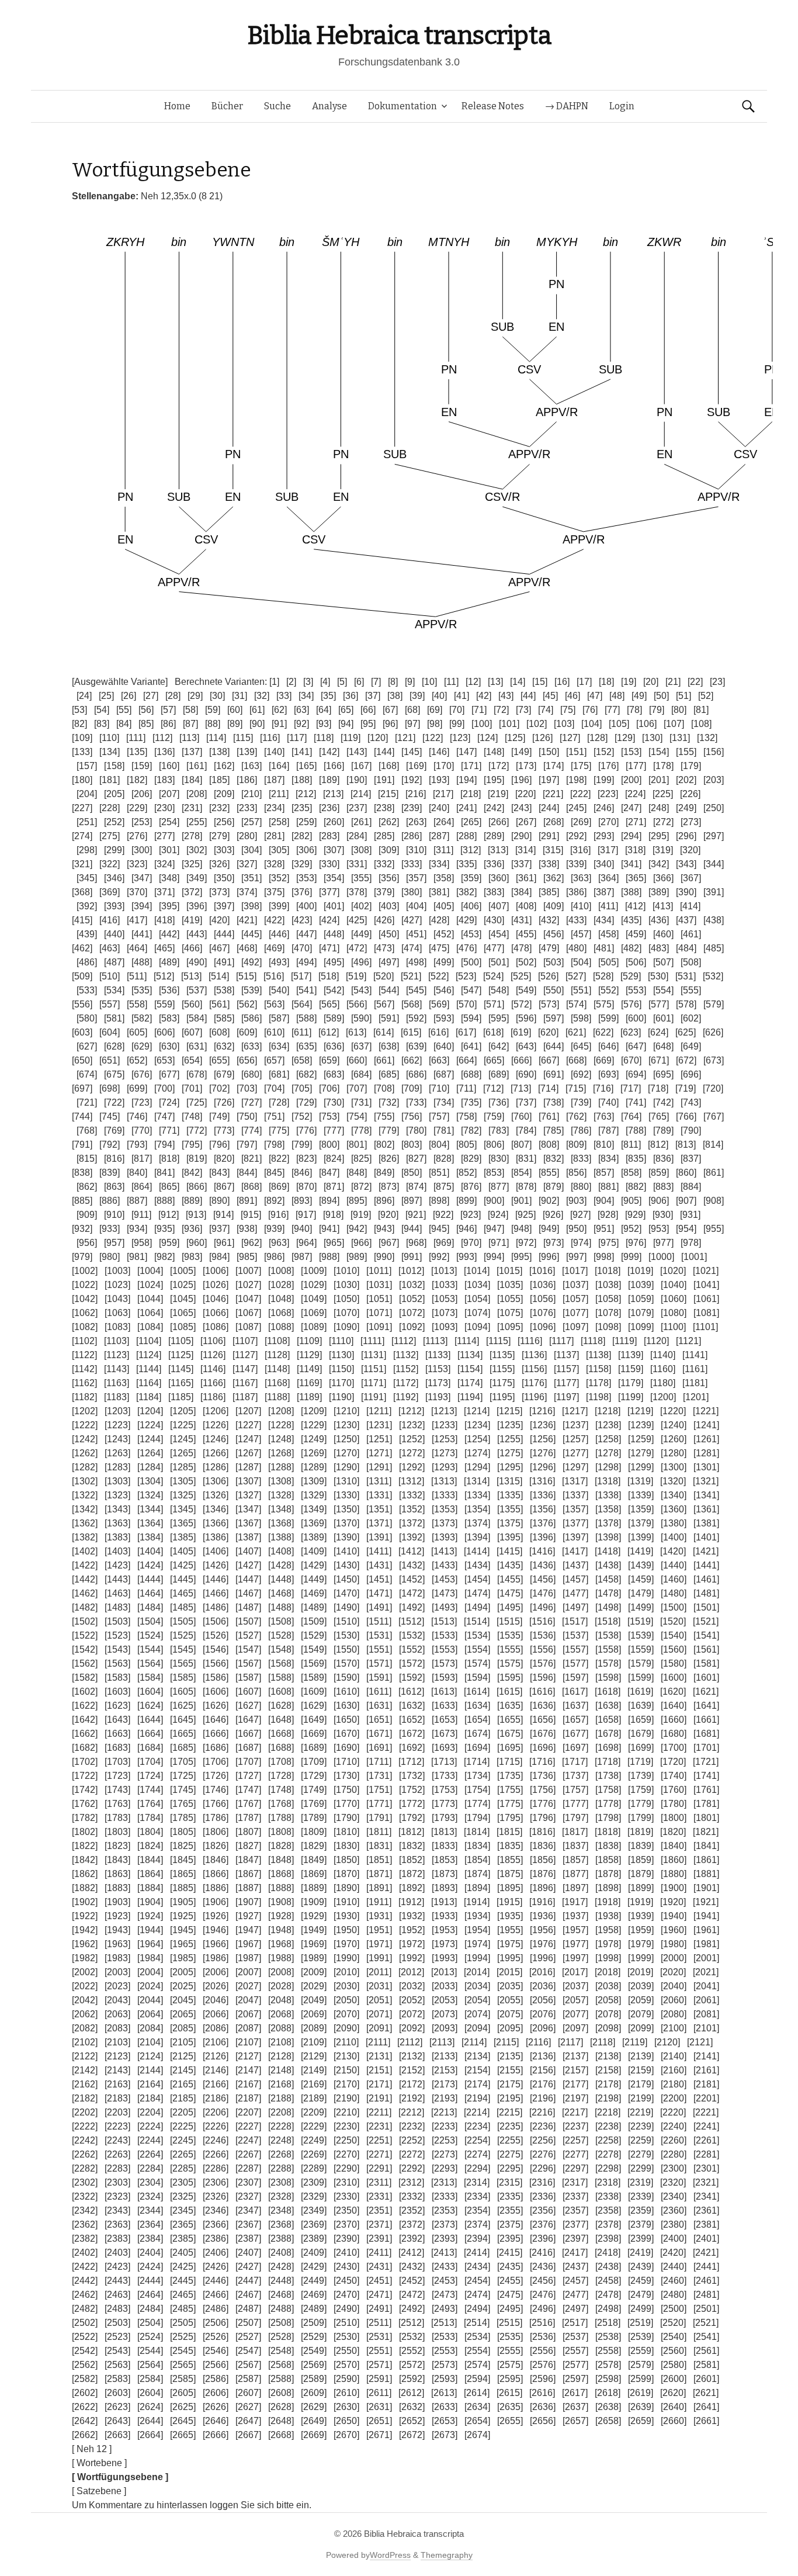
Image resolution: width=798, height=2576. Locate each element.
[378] (357, 892)
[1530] (346, 1635)
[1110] (341, 1341)
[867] (224, 1187)
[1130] (341, 1355)
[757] (439, 1116)
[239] (412, 808)
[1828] (281, 1846)
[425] (357, 920)
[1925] (183, 1916)
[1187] (245, 1397)
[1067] (248, 1313)
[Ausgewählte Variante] (120, 682)
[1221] (706, 1411)
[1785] (183, 1818)
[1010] (346, 1271)
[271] (636, 822)
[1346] (216, 1509)
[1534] (477, 1635)
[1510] (346, 1621)
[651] (110, 1060)
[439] (87, 934)
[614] (384, 1032)
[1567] (248, 1663)
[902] (549, 1201)
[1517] (575, 1621)
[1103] (117, 1341)
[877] (499, 1187)
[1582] (85, 1677)
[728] (279, 1102)
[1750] (346, 1790)
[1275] (510, 1453)
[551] (581, 990)
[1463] (117, 1593)
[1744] (150, 1790)
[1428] (281, 1565)
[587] (279, 1018)
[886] (110, 1201)
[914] (223, 1215)
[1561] (706, 1649)
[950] (576, 1229)
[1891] (379, 1888)
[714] (548, 1088)
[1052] (412, 1299)
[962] (251, 1243)
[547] (471, 990)
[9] (410, 682)
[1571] (379, 1663)
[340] (604, 864)
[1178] (598, 1383)
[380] (412, 892)
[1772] (412, 1804)
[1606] (216, 1692)
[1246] (216, 1439)
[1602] (85, 1692)
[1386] (216, 1537)
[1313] (444, 1481)
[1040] (674, 1285)
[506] (636, 962)
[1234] (477, 1425)
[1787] (248, 1818)
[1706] (216, 1762)
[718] (658, 1088)
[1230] (346, 1425)
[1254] (477, 1439)
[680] (251, 1074)
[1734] (477, 1776)
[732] (389, 1102)
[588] (306, 1018)
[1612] (411, 1692)
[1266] (216, 1453)
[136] (164, 752)
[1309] (314, 1481)
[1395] (510, 1537)
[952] (631, 1229)
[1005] (183, 1271)
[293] (604, 836)
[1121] (688, 1341)
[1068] (281, 1313)
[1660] (674, 1720)
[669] (604, 1060)
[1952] (412, 1930)
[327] (247, 864)
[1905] (183, 1902)
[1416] (542, 1551)
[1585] (183, 1677)
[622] (603, 1032)
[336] (494, 864)
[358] (444, 878)
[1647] (248, 1720)
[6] (359, 682)
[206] (142, 794)
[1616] (542, 1692)
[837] (691, 1159)
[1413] (444, 1551)
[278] (192, 836)
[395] (169, 906)
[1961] (706, 1930)
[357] (416, 878)
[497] (389, 962)
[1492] (412, 1607)
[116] (270, 738)
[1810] (346, 1832)
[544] (389, 990)
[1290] (346, 1467)
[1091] (379, 1327)
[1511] (379, 1621)
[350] (224, 878)
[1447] (248, 1579)
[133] (82, 752)
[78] (634, 710)
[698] (110, 1088)
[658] (302, 1060)
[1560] (674, 1649)
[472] (357, 948)
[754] (357, 1116)
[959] (169, 1243)
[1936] (543, 1916)
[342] (659, 864)
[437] (686, 920)
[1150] (341, 1369)
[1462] (85, 1593)
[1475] (510, 1593)
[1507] (248, 1621)
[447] (306, 934)
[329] (302, 864)
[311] (443, 850)
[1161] (695, 1369)
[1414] (477, 1551)
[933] (110, 1229)
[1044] (150, 1299)
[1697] (575, 1748)
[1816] (542, 1832)
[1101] (705, 1327)
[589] (334, 1018)
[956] (87, 1243)
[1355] (510, 1509)
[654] (192, 1060)
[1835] (510, 1846)
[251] (87, 822)
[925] (525, 1215)
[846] (302, 1173)
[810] (604, 1145)
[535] (142, 990)
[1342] (85, 1509)
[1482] (85, 1607)
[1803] (117, 1832)
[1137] (566, 1355)
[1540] (674, 1635)
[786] (581, 1131)
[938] (247, 1229)
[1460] (674, 1579)
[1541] (706, 1635)
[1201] (696, 1397)
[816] (114, 1159)
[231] (192, 808)
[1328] (281, 1495)
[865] (169, 1187)
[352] (279, 878)
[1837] (575, 1846)
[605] (137, 1032)
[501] (499, 962)
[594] (471, 1018)
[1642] (85, 1720)
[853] (494, 1173)
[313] (498, 850)
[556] (82, 1004)
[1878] (608, 1874)
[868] (251, 1187)
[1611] (379, 1692)
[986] (274, 1257)
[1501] (706, 1607)
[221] (553, 794)
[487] (114, 962)
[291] (549, 836)
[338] (549, 864)
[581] (114, 1018)
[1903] (117, 1902)
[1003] (117, 1271)
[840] (137, 1173)
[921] (416, 1215)
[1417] (575, 1551)
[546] (444, 990)
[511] (137, 976)
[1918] (608, 1902)
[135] (137, 752)
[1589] (314, 1677)
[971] (499, 1243)
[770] (142, 1131)
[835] (636, 1159)
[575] (604, 1004)
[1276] (543, 1453)
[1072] (412, 1313)
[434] (604, 920)
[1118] (593, 1341)
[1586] (216, 1677)
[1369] (314, 1523)
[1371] (379, 1523)
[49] (639, 696)
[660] (357, 1060)
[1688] (281, 1748)
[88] (213, 724)
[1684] (150, 1748)
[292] (576, 836)
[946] (466, 1229)
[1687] (248, 1748)
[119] (351, 738)
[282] (302, 836)
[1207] (248, 1411)
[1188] (277, 1397)
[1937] (575, 1916)
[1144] (149, 1369)
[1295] (510, 1467)
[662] (412, 1060)
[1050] (346, 1299)
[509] (82, 976)
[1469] (314, 1593)
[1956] (543, 1930)
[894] (329, 1201)
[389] (659, 892)
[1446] (216, 1579)
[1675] (510, 1734)
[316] (580, 850)
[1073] (445, 1313)
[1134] (470, 1355)
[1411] (379, 1551)
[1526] (216, 1635)
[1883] (117, 1888)
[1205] (183, 1411)
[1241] (706, 1425)
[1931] (379, 1916)
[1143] (117, 1369)
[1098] (608, 1327)
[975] (608, 1243)
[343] (686, 864)
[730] (334, 1102)
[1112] (404, 1341)
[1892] (412, 1888)
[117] (297, 738)
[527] (576, 976)
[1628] (281, 1706)
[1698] (608, 1748)
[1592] (412, 1677)
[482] (631, 948)
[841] (164, 1173)
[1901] (706, 1888)
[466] (192, 948)
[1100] (673, 1327)
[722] (114, 1102)
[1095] (510, 1327)
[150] (549, 752)
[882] (636, 1187)
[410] (581, 906)
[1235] (510, 1425)
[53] (79, 710)
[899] (466, 1201)
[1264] (150, 1453)
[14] (518, 682)
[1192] (406, 1397)
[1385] (183, 1537)
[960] (197, 1243)
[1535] (510, 1635)
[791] (82, 1145)
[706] (329, 1088)
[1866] (216, 1874)
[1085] (183, 1327)
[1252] (412, 1439)
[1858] (608, 1860)
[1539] (641, 1635)
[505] (608, 962)
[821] (251, 1159)
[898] (439, 1201)
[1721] (706, 1762)
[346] (114, 878)
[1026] (216, 1285)
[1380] (674, 1523)
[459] (636, 934)
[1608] (281, 1692)
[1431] (379, 1565)
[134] (110, 752)
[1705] (183, 1762)
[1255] (510, 1439)
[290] (521, 836)
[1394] (477, 1537)
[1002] (85, 1271)
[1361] (706, 1509)
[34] (306, 696)
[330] (329, 864)
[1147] (245, 1369)
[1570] (346, 1663)
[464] (137, 948)
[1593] (445, 1677)
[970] (471, 1243)
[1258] (608, 1439)
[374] (247, 892)
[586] (251, 1018)
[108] (701, 724)
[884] (691, 1187)
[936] (192, 1229)
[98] (435, 724)
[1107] (245, 1341)
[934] (137, 1229)
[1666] (216, 1734)
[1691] (379, 1748)
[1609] (314, 1692)
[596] (526, 1018)
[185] (219, 780)
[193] (439, 780)
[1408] (281, 1551)
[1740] (674, 1776)
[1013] (444, 1271)
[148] (494, 752)
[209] (224, 794)
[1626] (216, 1706)
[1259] (641, 1439)
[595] (499, 1018)
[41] (462, 696)
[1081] (706, 1313)
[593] (444, 1018)
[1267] (248, 1453)
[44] (528, 696)
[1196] (534, 1397)
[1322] (85, 1495)
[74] (546, 710)
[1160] (663, 1369)
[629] (142, 1046)
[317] (608, 850)
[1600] (674, 1677)
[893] (302, 1201)
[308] (361, 850)
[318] (635, 850)
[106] (646, 724)
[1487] (248, 1607)
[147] (466, 752)
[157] (87, 766)
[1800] (674, 1818)
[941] (329, 1229)
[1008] (281, 1271)
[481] (604, 948)
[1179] (631, 1383)
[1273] (445, 1453)
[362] (554, 878)
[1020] (673, 1271)
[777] (334, 1131)
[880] (581, 1187)
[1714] (477, 1762)
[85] (146, 724)
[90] (257, 724)
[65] (346, 710)
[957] (114, 1243)
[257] (251, 822)
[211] (279, 794)
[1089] (314, 1327)
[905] (631, 1201)
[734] (444, 1102)
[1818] (608, 1832)
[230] (164, 808)
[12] (473, 682)
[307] (334, 850)
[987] (302, 1257)
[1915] (509, 1902)
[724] (169, 1102)
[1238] (608, 1425)
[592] (416, 1018)
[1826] (216, 1846)
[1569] (314, 1663)
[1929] (314, 1916)
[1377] (575, 1523)
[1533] (445, 1635)
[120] (378, 738)
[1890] (346, 1888)
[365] (636, 878)
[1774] (477, 1804)
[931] (690, 1215)
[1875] (510, 1874)
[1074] (477, 1313)
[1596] (543, 1677)
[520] (384, 976)
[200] (631, 780)
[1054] (477, 1299)
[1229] (314, 1425)
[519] (356, 976)
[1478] (608, 1593)
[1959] (641, 1930)
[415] (82, 920)
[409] (554, 906)
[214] (361, 794)
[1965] (183, 1944)
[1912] (411, 1902)
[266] (499, 822)
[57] (168, 710)
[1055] (510, 1299)
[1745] (183, 1790)
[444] (224, 934)
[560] (192, 1004)
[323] (137, 864)
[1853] (445, 1860)
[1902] (85, 1902)
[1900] (674, 1888)
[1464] (150, 1593)
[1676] (543, 1734)
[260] (334, 822)
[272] (663, 822)
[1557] (575, 1649)
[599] (608, 1018)
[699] (137, 1088)
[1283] (117, 1467)
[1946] (216, 1930)
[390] (686, 892)
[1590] (346, 1677)
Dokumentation (403, 106)
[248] (659, 808)
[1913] (444, 1902)
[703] (247, 1088)
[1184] (149, 1397)
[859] (659, 1173)
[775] (279, 1131)
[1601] (706, 1677)
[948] (521, 1229)
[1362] (85, 1523)
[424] (329, 920)
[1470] (346, 1593)
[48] (617, 696)
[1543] (117, 1649)
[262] (389, 822)
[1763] (117, 1804)
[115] (243, 738)
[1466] (216, 1593)
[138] (219, 752)
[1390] (346, 1537)
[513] (191, 976)
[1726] (216, 1776)
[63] (301, 710)
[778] (361, 1131)
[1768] (281, 1804)
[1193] (438, 1397)
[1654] (477, 1720)
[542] (334, 990)
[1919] (640, 1902)
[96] (390, 724)
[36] (351, 696)
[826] (389, 1159)
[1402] (85, 1551)
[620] (548, 1032)
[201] (659, 780)
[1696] (543, 1748)
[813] (686, 1145)
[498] (416, 962)
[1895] (510, 1888)
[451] (416, 934)
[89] (235, 724)
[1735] (510, 1776)
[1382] (85, 1537)
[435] (631, 920)
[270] (608, 822)
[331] (357, 864)
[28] (173, 696)
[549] (526, 990)
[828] (444, 1159)
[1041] (706, 1285)
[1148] (277, 1369)
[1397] (575, 1537)
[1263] (117, 1453)
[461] (691, 934)
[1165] (181, 1383)
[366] (663, 878)
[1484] (150, 1607)
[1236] (543, 1425)
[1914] (477, 1902)
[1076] (543, 1313)
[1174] (470, 1383)
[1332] (412, 1495)
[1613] (444, 1692)
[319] (663, 850)
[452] (444, 934)
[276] (137, 836)
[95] (368, 724)
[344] (714, 864)
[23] (717, 682)
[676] (142, 1074)
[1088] (281, 1327)
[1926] (216, 1916)
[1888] (281, 1888)
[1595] (510, 1677)
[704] (274, 1088)
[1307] (248, 1481)
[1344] (150, 1509)
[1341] (706, 1495)
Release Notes (493, 106)
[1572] (412, 1663)
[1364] (150, 1523)
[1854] (477, 1860)
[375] (274, 892)
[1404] (150, 1551)
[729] (306, 1102)
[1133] (438, 1355)
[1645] (183, 1720)
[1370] (346, 1523)
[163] (251, 766)
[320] (690, 850)
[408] (526, 906)
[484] (686, 948)
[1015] (509, 1271)
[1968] (281, 1944)
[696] (691, 1074)
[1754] (477, 1790)
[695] (663, 1074)
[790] (691, 1131)
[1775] (510, 1804)
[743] (691, 1102)
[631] (197, 1046)
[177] (636, 766)
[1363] (117, 1523)
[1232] (412, 1425)
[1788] (281, 1818)
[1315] (509, 1481)
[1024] (150, 1285)
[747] (164, 1116)
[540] (279, 990)
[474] (412, 948)
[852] (466, 1173)
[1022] (85, 1285)
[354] (334, 878)
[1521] (706, 1621)
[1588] (281, 1677)
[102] (537, 724)
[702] (219, 1088)
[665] (494, 1060)
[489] (169, 962)
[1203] (117, 1411)
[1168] (277, 1383)
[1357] (575, 1509)
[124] (488, 738)
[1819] (640, 1832)
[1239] (641, 1425)
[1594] (477, 1677)
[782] (471, 1131)
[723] (142, 1102)
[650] (82, 1060)
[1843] (117, 1860)
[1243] (117, 1439)
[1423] (117, 1565)
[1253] (445, 1439)
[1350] (346, 1509)
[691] (554, 1074)
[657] (274, 1060)
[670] (631, 1060)
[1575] (510, 1663)
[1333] (445, 1495)
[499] (444, 962)
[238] (384, 808)
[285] (384, 836)
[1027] (248, 1285)
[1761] (706, 1790)
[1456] (543, 1579)
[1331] (379, 1495)
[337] (521, 864)
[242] (494, 808)
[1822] (85, 1846)
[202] (686, 780)
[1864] (150, 1874)
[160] (169, 766)
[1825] (183, 1846)
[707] (357, 1088)
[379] (384, 892)
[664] (466, 1060)
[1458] (608, 1579)
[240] (439, 808)
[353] (306, 878)
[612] (329, 1032)
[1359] (641, 1509)
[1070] (346, 1313)
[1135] (502, 1355)
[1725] (183, 1776)
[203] (714, 780)
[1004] (150, 1271)
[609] (247, 1032)
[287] (439, 836)
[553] (636, 990)
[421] (247, 920)
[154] (659, 752)
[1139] (631, 1355)
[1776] (543, 1804)
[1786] (216, 1818)
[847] (329, 1173)
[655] (219, 1060)
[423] (302, 920)
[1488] (281, 1607)
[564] (302, 1004)
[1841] (706, 1846)
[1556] (543, 1649)
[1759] (641, 1790)
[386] (576, 892)
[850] (412, 1173)
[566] (357, 1004)
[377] (329, 892)
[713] (521, 1088)
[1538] (608, 1635)
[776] (306, 1131)
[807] (521, 1145)
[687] (444, 1074)
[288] (466, 836)
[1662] (85, 1734)
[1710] (346, 1762)
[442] (169, 934)
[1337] (575, 1495)
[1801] (706, 1818)
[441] (142, 934)
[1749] (314, 1790)
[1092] (412, 1327)
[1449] (314, 1579)
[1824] (150, 1846)
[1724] (150, 1776)
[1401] (706, 1537)
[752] (302, 1116)
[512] (164, 976)
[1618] (608, 1692)
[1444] (150, 1579)
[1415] (509, 1551)
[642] (499, 1046)
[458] (608, 934)
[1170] (341, 1383)
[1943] (117, 1930)
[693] (608, 1074)
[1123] (117, 1355)
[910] (114, 1215)
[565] (329, 1004)
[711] (466, 1088)
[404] (416, 906)
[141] (302, 752)
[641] (471, 1046)
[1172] (406, 1383)
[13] (495, 682)
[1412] (411, 1551)
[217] (443, 794)
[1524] (150, 1635)
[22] (695, 682)
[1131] (374, 1355)
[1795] (510, 1818)
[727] (251, 1102)
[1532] (412, 1635)
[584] (197, 1018)
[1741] (706, 1776)
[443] (197, 934)
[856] (576, 1173)
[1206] (216, 1411)
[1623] (117, 1706)
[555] (691, 990)
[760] (521, 1116)
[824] (334, 1159)
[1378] (608, 1523)
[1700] (674, 1748)
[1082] (85, 1327)
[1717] (575, 1762)
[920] (388, 1215)
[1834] (477, 1846)
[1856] (543, 1860)
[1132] (406, 1355)
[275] (110, 836)
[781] (444, 1131)
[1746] (216, 1790)
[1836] (543, 1846)
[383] (494, 892)
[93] (324, 724)
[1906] (216, 1902)
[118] (324, 738)
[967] (389, 1243)
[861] (714, 1173)
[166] (334, 766)
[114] (216, 738)
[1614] (477, 1692)
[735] (471, 1102)
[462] (82, 948)
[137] (192, 752)
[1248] (281, 1439)
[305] (279, 850)
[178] (663, 766)
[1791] (379, 1818)
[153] (631, 752)
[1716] (542, 1762)
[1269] (314, 1453)
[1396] (543, 1537)
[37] (373, 696)
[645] (581, 1046)
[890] (219, 1201)
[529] (631, 976)
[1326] (216, 1495)
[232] (219, 808)
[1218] (608, 1411)
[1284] (150, 1467)
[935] (164, 1229)
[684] (361, 1074)
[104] (591, 724)
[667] (549, 1060)
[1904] (150, 1902)
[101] (509, 724)
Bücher (227, 106)
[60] (235, 710)
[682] (306, 1074)
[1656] (543, 1720)
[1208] (281, 1411)
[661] (384, 1060)
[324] (164, 864)
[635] (306, 1046)
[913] (196, 1215)
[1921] (706, 1902)
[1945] (183, 1930)
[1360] (674, 1509)
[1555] (510, 1649)
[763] (604, 1116)
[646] (608, 1046)
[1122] (84, 1355)
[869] (279, 1187)
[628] (114, 1046)
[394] (142, 906)
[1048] (281, 1299)
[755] (384, 1116)
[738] (554, 1102)
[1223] (117, 1425)
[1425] (183, 1565)
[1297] (575, 1467)
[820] (224, 1159)
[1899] (641, 1888)
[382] (466, 892)
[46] (573, 696)
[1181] (695, 1383)
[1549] (314, 1649)
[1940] (674, 1916)
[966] (361, 1243)
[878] (526, 1187)
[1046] (216, 1299)
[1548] (281, 1649)
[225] (663, 794)
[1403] (117, 1551)
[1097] (575, 1327)
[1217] (575, 1411)
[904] (604, 1201)
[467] (219, 948)
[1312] (411, 1481)
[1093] (445, 1327)
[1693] (445, 1748)
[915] (251, 1215)
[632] (224, 1046)
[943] (384, 1229)
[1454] (477, 1579)
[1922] (85, 1916)
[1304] (150, 1481)
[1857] (575, 1860)
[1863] (117, 1874)
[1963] (117, 1944)
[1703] (117, 1762)
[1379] (641, 1523)
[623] (631, 1032)
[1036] (543, 1285)
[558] (137, 1004)
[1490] (346, 1607)
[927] (580, 1215)
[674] (87, 1074)
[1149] (309, 1369)
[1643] (117, 1720)
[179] (691, 766)
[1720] (673, 1762)
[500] (471, 962)
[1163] (117, 1383)
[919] (361, 1215)
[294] (631, 836)
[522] (438, 976)
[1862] (85, 1874)
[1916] (542, 1902)
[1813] (444, 1832)
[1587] (248, 1677)
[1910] (346, 1902)
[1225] (183, 1425)
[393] (114, 906)
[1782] (85, 1818)
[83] (102, 724)
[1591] (379, 1677)
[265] (471, 822)
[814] (713, 1145)
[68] (412, 710)
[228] (110, 808)
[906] (659, 1201)
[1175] (502, 1383)
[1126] (213, 1355)
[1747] (248, 1790)
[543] (361, 990)
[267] (526, 822)
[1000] (661, 1257)
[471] (329, 948)
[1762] (85, 1804)
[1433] (445, 1565)
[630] (169, 1046)
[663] (439, 1060)
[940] (302, 1229)
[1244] (150, 1439)
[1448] (281, 1579)
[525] (521, 976)
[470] (302, 948)
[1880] (674, 1874)
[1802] (85, 1832)
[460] (663, 934)
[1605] (183, 1692)
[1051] (379, 1299)
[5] (342, 682)
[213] (333, 794)
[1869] (314, 1874)
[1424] (150, 1565)
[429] (466, 920)
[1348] (281, 1509)
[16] (562, 682)
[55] (124, 710)
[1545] (183, 1649)
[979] (82, 1257)
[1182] (84, 1397)
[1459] (641, 1579)
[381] (439, 892)
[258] (279, 822)
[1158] (598, 1369)
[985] (247, 1257)
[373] (219, 892)
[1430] (346, 1565)
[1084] (150, 1327)
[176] (608, 766)
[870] (306, 1187)
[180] (82, 780)
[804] (439, 1145)
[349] (197, 878)
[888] (164, 1201)
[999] (631, 1257)
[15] (540, 682)
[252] (114, 822)
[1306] (216, 1481)
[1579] (641, 1663)
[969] (444, 1243)
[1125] (181, 1355)
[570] (466, 1004)
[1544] (150, 1649)
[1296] (543, 1467)
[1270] (346, 1453)
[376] (302, 892)
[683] (334, 1074)
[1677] (575, 1734)
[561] (219, 1004)
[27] (151, 696)
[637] (361, 1046)
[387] (604, 892)
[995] (521, 1257)
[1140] (663, 1355)
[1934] (477, 1916)
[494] (306, 962)
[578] (686, 1004)
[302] (197, 850)
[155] (686, 752)
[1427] (248, 1565)
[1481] (706, 1593)
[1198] (598, 1397)
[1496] (543, 1607)
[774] (251, 1131)
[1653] (445, 1720)
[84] (124, 724)
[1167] (245, 1383)
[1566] (216, 1663)
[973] (554, 1243)
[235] (302, 808)
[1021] (706, 1271)
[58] (190, 710)
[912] (169, 1215)
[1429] (314, 1565)
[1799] (641, 1818)
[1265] (183, 1453)
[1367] (248, 1523)
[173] (526, 766)
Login (622, 106)
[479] (549, 948)
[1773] (445, 1804)
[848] (357, 1173)
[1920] (673, 1902)
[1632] (412, 1706)
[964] (306, 1243)
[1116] (530, 1341)
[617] (466, 1032)
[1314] (477, 1481)
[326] (219, 864)
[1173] (438, 1383)
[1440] (674, 1565)
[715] (576, 1088)
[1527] (248, 1635)
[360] (499, 878)
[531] (686, 976)
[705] (302, 1088)
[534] (114, 990)
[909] (87, 1215)
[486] (87, 962)
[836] (663, 1159)
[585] (224, 1018)
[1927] (248, 1916)
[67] (390, 710)
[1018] (608, 1271)
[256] (224, 822)
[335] (466, 864)
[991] (412, 1257)
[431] (521, 920)
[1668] (281, 1734)
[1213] (444, 1411)
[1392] (412, 1537)
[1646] (216, 1720)
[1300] (674, 1467)
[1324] (150, 1495)
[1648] (281, 1720)
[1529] (314, 1635)
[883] (663, 1187)
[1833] (445, 1846)
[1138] (598, 1355)
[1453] (445, 1579)
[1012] (411, 1271)
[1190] (341, 1397)
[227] (82, 808)
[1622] (85, 1706)
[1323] (117, 1495)
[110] (109, 738)
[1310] (346, 1481)
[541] (306, 990)
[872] (361, 1187)
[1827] (248, 1846)
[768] (87, 1131)
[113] (189, 738)
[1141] (695, 1355)
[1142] (84, 1369)
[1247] (248, 1439)
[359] (471, 878)
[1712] (411, 1762)
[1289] (314, 1467)
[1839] (641, 1846)
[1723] (117, 1776)
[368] (82, 892)
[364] (608, 878)
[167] (361, 766)
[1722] (85, 1776)
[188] (302, 780)
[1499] (641, 1607)
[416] (110, 920)
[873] (389, 1187)
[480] (576, 948)
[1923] (117, 1916)
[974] (581, 1243)
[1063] (117, 1313)
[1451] (379, 1579)
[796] (219, 1145)
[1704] (150, 1762)
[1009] (314, 1271)
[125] (515, 738)
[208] (197, 794)
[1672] (412, 1734)
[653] (164, 1060)
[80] (679, 710)
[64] (324, 710)
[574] (576, 1004)
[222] (580, 794)
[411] (608, 906)
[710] (439, 1088)
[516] (274, 976)
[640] (444, 1046)
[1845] (183, 1860)
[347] (142, 878)
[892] (274, 1201)
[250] (714, 808)
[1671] (379, 1734)
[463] (110, 948)
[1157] (566, 1369)
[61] (257, 710)
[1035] (510, 1285)
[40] (439, 696)
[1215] (509, 1411)
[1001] (694, 1257)
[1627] (248, 1706)
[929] (635, 1215)
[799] (302, 1145)
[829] (471, 1159)
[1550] (346, 1649)
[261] (361, 822)
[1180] (663, 1383)
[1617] (575, 1692)
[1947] (248, 1930)
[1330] (346, 1495)
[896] (384, 1201)
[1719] (640, 1762)
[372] (192, 892)
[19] (629, 682)
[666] (521, 1060)
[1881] (706, 1874)
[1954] (477, 1930)
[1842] (85, 1860)
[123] (460, 738)
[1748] (281, 1790)
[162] (224, 766)
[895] (357, 1201)
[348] (169, 878)
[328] (274, 864)
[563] (274, 1004)
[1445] (183, 1579)
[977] (663, 1243)
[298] (87, 850)
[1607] (248, 1692)
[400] (306, 906)
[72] (501, 710)
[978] (691, 1243)
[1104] (149, 1341)
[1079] (641, 1313)
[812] (658, 1145)
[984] (219, 1257)
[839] (110, 1173)
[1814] (477, 1832)
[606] (164, 1032)
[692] (581, 1074)
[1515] (509, 1621)
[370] (137, 892)
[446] (279, 934)
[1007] (248, 1271)
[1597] (575, 1677)
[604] (110, 1032)
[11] (451, 682)
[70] (457, 710)
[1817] (575, 1832)
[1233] (445, 1425)
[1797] (575, 1818)
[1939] (641, 1916)
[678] (197, 1074)
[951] (604, 1229)
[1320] (673, 1481)
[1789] (314, 1818)
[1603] (117, 1692)
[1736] (543, 1776)
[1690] (346, 1748)
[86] (168, 724)
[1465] (183, 1593)
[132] (707, 738)
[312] (471, 850)
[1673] (445, 1734)
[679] (224, 1074)
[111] (136, 738)
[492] (251, 962)
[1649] (314, 1720)
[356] (389, 878)
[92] (301, 724)
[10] (429, 682)
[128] (597, 738)
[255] (197, 822)
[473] (384, 948)
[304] (251, 850)
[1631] (379, 1706)
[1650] (346, 1720)
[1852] (412, 1860)
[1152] (406, 1369)
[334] (439, 864)
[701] (192, 1088)
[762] (576, 1116)
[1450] (346, 1579)
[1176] (534, 1383)
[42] (484, 696)
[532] (713, 976)
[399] (279, 906)
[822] (279, 1159)
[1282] (85, 1467)
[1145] (181, 1369)
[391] (714, 892)
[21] (673, 682)
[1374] (477, 1523)
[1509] (314, 1621)
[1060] (674, 1299)
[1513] (444, 1621)
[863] (114, 1187)
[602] (691, 1018)
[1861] (706, 1860)
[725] (197, 1102)
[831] (526, 1159)
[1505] (183, 1621)
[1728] (281, 1776)
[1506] (216, 1621)
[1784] (150, 1818)
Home (177, 106)
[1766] (216, 1804)
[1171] (374, 1383)
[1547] (248, 1649)
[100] (482, 724)
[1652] (412, 1720)
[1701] (706, 1748)
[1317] (575, 1481)
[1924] (150, 1916)
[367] (691, 878)
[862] (87, 1187)
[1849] (314, 1860)
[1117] (561, 1341)
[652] (137, 1060)
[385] (549, 892)
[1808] (281, 1832)
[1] (274, 682)
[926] (553, 1215)
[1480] (674, 1593)
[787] (608, 1131)
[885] (82, 1201)
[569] (439, 1004)
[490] (197, 962)
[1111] (372, 1341)
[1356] (543, 1509)
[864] (142, 1187)
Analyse (329, 106)
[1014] (477, 1271)
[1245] (183, 1439)
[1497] (575, 1607)
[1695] (510, 1748)
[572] (521, 1004)
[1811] (379, 1832)
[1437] (575, 1565)
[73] (523, 710)
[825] (361, 1159)
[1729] (314, 1776)
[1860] (674, 1860)
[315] (553, 850)
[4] (325, 682)
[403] (389, 906)
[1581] (706, 1663)
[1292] (412, 1467)
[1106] (213, 1341)
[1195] (502, 1397)
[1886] (216, 1888)
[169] (416, 766)
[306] (306, 850)
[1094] (477, 1327)
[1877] (575, 1874)
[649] (691, 1046)
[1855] (510, 1860)
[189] (329, 780)
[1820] (673, 1832)
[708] (384, 1088)
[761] (549, 1116)
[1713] (444, 1762)
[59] (213, 710)
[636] (334, 1046)
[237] (357, 808)
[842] (192, 1173)
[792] (110, 1145)
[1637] (575, 1706)
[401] (334, 906)
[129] (625, 738)
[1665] (183, 1734)
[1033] (445, 1285)
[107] (674, 724)
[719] (686, 1088)
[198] (576, 780)
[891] (247, 1201)
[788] (636, 1131)
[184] (192, 780)
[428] (439, 920)
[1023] (117, 1285)
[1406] (216, 1551)
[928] (608, 1215)
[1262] (85, 1453)
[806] (494, 1145)
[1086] (216, 1327)
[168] (389, 766)
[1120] (656, 1341)
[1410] (346, 1551)
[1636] (543, 1706)
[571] (494, 1004)
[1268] (281, 1453)
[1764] (150, 1804)
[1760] (674, 1790)
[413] (663, 906)
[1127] (245, 1355)
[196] (521, 780)
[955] (714, 1229)
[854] (521, 1173)
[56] (146, 710)
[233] (247, 808)
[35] (328, 696)
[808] (549, 1145)
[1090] (346, 1327)
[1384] (150, 1537)
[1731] (379, 1776)
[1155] (502, 1369)
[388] (631, 892)
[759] (494, 1116)
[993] (466, 1257)
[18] (606, 682)
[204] (87, 794)
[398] (251, 906)
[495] (334, 962)
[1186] (213, 1397)
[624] (658, 1032)
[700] (164, 1088)
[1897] (575, 1888)
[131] (680, 738)
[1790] (346, 1818)
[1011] (379, 1271)
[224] (635, 794)
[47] (595, 696)
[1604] (150, 1692)
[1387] (248, 1537)
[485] (714, 948)
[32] (262, 696)
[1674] (477, 1734)
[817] (142, 1159)
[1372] (412, 1523)
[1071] (379, 1313)
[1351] (379, 1509)
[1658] (608, 1720)
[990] (384, 1257)
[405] (444, 906)
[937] (219, 1229)
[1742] (85, 1790)
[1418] (608, 1551)
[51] (683, 696)
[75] (568, 710)
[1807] (248, 1832)
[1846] (216, 1860)
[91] (279, 724)
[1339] (641, 1495)
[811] (631, 1145)
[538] (224, 990)
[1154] (470, 1369)
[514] (219, 976)
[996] (549, 1257)
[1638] (608, 1706)
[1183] (117, 1397)
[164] (279, 766)
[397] (224, 906)
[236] (329, 808)
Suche (277, 106)
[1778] (608, 1804)
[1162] (84, 1383)
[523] (466, 976)
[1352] (412, 1509)
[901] (521, 1201)
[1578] (608, 1663)
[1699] (641, 1748)
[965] (334, 1243)
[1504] (150, 1621)
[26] (129, 696)
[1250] (346, 1439)
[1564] (150, 1663)
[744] (82, 1116)
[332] (384, 864)
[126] (542, 738)
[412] (635, 906)
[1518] (608, 1621)
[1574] (477, 1663)
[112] (162, 738)
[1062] (85, 1313)
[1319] (640, 1481)
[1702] (85, 1762)
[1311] (379, 1481)
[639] (416, 1046)
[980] (110, 1257)
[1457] (575, 1579)
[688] (471, 1074)
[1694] (477, 1748)
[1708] (281, 1762)
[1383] (117, 1537)
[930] (663, 1215)
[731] (361, 1102)
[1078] (608, 1313)
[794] (164, 1145)
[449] (361, 934)
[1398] (608, 1537)
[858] (631, 1173)
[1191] (374, 1397)
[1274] (477, 1453)
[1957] (575, 1930)
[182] (137, 780)
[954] (686, 1229)
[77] (612, 710)
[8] (393, 682)
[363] (581, 878)
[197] (549, 780)
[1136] (534, 1355)
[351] (251, 878)
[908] (714, 1201)
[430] (494, 920)
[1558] (608, 1649)
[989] (357, 1257)
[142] (329, 752)
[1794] (477, 1818)
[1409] (314, 1551)
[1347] (248, 1509)
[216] (416, 794)
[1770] (346, 1804)
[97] (412, 724)
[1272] (412, 1453)
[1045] (183, 1299)
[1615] (509, 1692)
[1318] (608, 1481)
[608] (219, 1032)
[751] (274, 1116)
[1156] (534, 1369)
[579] (714, 1004)
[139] (247, 752)
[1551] (379, 1649)
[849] (384, 1173)
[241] (466, 808)
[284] (357, 836)
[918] (333, 1215)
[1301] (706, 1467)
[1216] (542, 1411)
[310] (416, 850)
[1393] (445, 1537)
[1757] (575, 1790)
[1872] (412, 1874)
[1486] (216, 1607)
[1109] (309, 1341)
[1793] (445, 1818)
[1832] (412, 1846)
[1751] (379, 1790)
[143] (357, 752)
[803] (412, 1145)
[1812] (411, 1832)
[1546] (216, 1649)
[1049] (314, 1299)
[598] (581, 1018)
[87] (190, 724)
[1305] (183, 1481)
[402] (361, 906)
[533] (87, 990)
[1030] (346, 1285)
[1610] (346, 1692)
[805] (466, 1145)
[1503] (117, 1621)
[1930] (346, 1916)
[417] (137, 920)
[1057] (575, 1299)
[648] (663, 1046)
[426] (384, 920)
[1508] (281, 1621)
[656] (247, 1060)
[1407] (248, 1551)
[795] (192, 1145)
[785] (554, 1131)
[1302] (85, 1481)
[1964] (150, 1944)
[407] (499, 906)
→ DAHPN (567, 106)
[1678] (608, 1734)
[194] (466, 780)
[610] (274, 1032)
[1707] (248, 1762)
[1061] (706, 1299)
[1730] (346, 1776)
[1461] (706, 1579)
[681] (279, 1074)
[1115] (498, 1341)
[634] (279, 1046)
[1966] (216, 1944)
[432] (549, 920)
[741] (636, 1102)
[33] (284, 696)
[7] (376, 682)
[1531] (379, 1635)
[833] (581, 1159)
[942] (357, 1229)
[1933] (445, 1916)
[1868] (281, 1874)
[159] (142, 766)
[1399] (641, 1537)
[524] (493, 976)
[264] (444, 822)
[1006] (216, 1271)
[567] (384, 1004)
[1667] (248, 1734)
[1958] (608, 1930)
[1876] (543, 1874)
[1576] (543, 1663)
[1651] (379, 1720)
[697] (82, 1088)
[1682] (85, 1748)
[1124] (149, 1355)
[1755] (510, 1790)
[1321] (706, 1481)
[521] (411, 976)
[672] (686, 1060)
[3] (308, 682)
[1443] (117, 1579)
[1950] (346, 1930)
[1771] (379, 1804)
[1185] (181, 1397)
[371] (164, 892)
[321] (82, 864)
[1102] (84, 1341)
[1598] (608, 1677)
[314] (525, 850)
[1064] (150, 1313)
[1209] (314, 1411)
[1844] (150, 1860)
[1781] (706, 1804)
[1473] (445, 1593)
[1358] (608, 1509)
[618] (493, 1032)
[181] (110, 780)
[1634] (477, 1706)
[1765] (183, 1804)
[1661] (706, 1720)
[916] (278, 1215)
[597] (554, 1018)
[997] (576, 1257)
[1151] (374, 1369)
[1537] (575, 1635)
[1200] (663, 1397)
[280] (247, 836)
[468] (247, 948)
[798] (274, 1145)
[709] (412, 1088)
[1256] (543, 1439)
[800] (329, 1145)
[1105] (181, 1341)
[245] (576, 808)
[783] (499, 1131)
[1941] (706, 1916)
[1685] (183, 1748)
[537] (197, 990)
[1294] (477, 1467)
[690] (526, 1074)
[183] (164, 780)
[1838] (608, 1846)
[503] (554, 962)
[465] (164, 948)
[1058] (608, 1299)
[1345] (183, 1509)
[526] (548, 976)
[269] (581, 822)
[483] (659, 948)
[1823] (117, 1846)
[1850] (346, 1860)
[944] (412, 1229)
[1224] (150, 1425)
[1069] (314, 1313)
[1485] (183, 1607)
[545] (416, 990)
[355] (361, 878)
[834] (608, 1159)
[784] (526, 1131)
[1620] (673, 1692)
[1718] (608, 1762)
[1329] (314, 1495)
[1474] (477, 1593)
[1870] (346, 1874)
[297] (714, 836)
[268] (554, 822)
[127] (570, 738)
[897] (412, 1201)
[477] (494, 948)
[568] (412, 1004)
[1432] (412, 1565)
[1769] (314, 1804)
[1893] (445, 1888)
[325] (192, 864)
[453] (471, 934)
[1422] (85, 1565)
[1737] (575, 1776)
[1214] (477, 1411)
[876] (471, 1187)
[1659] (641, 1720)
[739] (581, 1102)
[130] (652, 738)
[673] (714, 1060)
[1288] (281, 1467)
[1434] (477, 1565)
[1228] (281, 1425)
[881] (608, 1187)
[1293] (445, 1467)
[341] (631, 864)
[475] (439, 948)
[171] (471, 766)
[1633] (445, 1706)
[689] (499, 1074)
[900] (494, 1201)
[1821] (706, 1832)
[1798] (608, 1818)
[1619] (640, 1692)
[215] (388, 794)
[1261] (706, 1439)
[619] (521, 1032)
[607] (192, 1032)
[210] (251, 794)
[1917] (575, 1902)
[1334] (477, 1495)
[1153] (438, 1369)
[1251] (379, 1439)
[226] (690, 794)
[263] (416, 822)
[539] (251, 990)
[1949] (314, 1930)
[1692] (412, 1748)
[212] (306, 794)
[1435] (510, 1565)
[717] (631, 1088)
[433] (576, 920)
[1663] (117, 1734)
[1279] (641, 1453)
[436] (659, 920)
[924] (498, 1215)
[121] (405, 738)
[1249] (314, 1439)
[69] (435, 710)
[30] (217, 696)
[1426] (216, 1565)
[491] (224, 962)
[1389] (314, 1537)
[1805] (183, 1832)
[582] (142, 1018)
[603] (82, 1032)
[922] (443, 1215)
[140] (274, 752)
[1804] (150, 1832)
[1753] (445, 1790)
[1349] (314, 1509)
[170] (444, 766)
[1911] (379, 1902)
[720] (713, 1088)
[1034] (477, 1285)
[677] (169, 1074)
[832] (554, 1159)
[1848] (281, 1860)
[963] (279, 1243)
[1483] (117, 1607)
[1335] (510, 1495)
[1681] (706, 1734)
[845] (274, 1173)
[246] (604, 808)
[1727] (248, 1776)
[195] (494, 780)
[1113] (435, 1341)
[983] (192, 1257)
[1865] (183, 1874)
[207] (169, 794)
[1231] (379, 1425)
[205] (114, 794)
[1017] (575, 1271)
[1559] (641, 1649)
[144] (384, 752)
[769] (114, 1131)
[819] (197, 1159)
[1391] (379, 1537)
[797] (247, 1145)
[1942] (85, 1930)
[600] (636, 1018)
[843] (219, 1173)
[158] (114, 766)
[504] (581, 962)
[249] (686, 808)
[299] (114, 850)
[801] (357, 1145)
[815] (87, 1159)
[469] (274, 948)
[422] (274, 920)
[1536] (543, 1635)
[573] (549, 1004)
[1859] (641, 1860)
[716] (603, 1088)
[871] (334, 1187)
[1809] (314, 1832)
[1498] (608, 1607)
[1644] (150, 1720)
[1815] (509, 1832)
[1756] (543, 1790)
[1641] (706, 1706)
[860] (686, 1173)
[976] (636, 1243)
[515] (246, 976)
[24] (84, 696)
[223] (608, 794)
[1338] (608, 1495)
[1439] (641, 1565)
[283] (329, 836)
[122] (433, 738)
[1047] (248, 1299)
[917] (306, 1215)
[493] (279, 962)
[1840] (674, 1846)
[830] (499, 1159)
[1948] (281, 1930)
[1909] (314, 1902)
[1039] (641, 1285)
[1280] (674, 1453)
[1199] (631, 1397)
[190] (357, 780)
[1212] (411, 1411)
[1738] (608, 1776)
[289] (494, 836)
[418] (164, 920)
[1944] (150, 1930)
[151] (576, 752)
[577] (659, 1004)
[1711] (379, 1762)
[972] (526, 1243)
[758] (466, 1116)
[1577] (575, 1663)
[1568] (281, 1663)
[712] (493, 1088)
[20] (651, 682)
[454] (499, 934)
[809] (576, 1145)
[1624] (150, 1706)
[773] (224, 1131)
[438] (714, 920)
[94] (346, 724)
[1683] (117, 1748)
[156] (714, 752)
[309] (389, 850)
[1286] (216, 1467)
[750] (247, 1116)
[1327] (248, 1495)
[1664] (150, 1734)
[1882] (85, 1888)
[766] (686, 1116)
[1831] (379, 1846)
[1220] (673, 1411)
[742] (663, 1102)
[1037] (575, 1285)
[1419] (640, 1551)
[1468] (281, 1593)
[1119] (624, 1341)
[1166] (213, 1383)
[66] (368, 710)
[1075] (510, 1313)
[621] (576, 1032)
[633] (251, 1046)
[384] (521, 892)
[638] (389, 1046)
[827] (416, 1159)
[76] (590, 710)
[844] (247, 1173)
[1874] (477, 1874)
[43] (506, 696)
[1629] (314, 1706)
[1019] (640, 1271)
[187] (274, 780)
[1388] (281, 1537)
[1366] (216, 1523)
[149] (521, 752)
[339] (576, 864)
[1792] (412, 1818)
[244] (549, 808)
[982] (164, 1257)
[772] (197, 1131)
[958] (142, 1243)
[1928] (281, 1916)
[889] (192, 1201)
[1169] (309, 1383)
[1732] (412, 1776)
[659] (329, 1060)
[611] (301, 1032)
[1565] (183, 1663)
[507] (663, 962)
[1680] (674, 1734)
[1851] (379, 1860)
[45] (550, 696)
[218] (471, 794)
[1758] (608, 1790)
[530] (658, 976)
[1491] (379, 1607)
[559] (164, 1004)
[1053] (445, 1299)
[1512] (411, 1621)
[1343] (117, 1509)
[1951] (379, 1930)
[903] (576, 1201)
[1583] (117, 1677)
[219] (498, 794)
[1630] (346, 1706)
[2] (291, 682)
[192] (412, 780)
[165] (306, 766)
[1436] (543, 1565)
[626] (713, 1032)
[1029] (314, 1285)
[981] (137, 1257)
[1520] (673, 1621)
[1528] (281, 1635)
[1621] (706, 1692)
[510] (110, 976)
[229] (137, 808)
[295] (659, 836)
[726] (224, 1102)
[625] (686, 1032)
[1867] (248, 1874)
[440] (114, 934)
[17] (584, 682)
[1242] (85, 1439)
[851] (439, 1173)
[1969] (314, 1944)
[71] (479, 710)
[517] (301, 976)
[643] (526, 1046)
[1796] (543, 1818)
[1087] (248, 1327)
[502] (526, 962)
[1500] (674, 1607)
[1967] (248, 1944)
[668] (576, 1060)
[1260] (674, 1439)
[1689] (314, 1748)
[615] (411, 1032)
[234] (274, 808)
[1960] (674, 1930)
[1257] (575, 1439)
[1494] (477, 1607)
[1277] (575, 1453)
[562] (247, 1004)
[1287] (248, 1467)
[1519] (640, 1621)
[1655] (510, 1720)
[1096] (543, 1327)
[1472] (412, 1593)
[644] (554, 1046)
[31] (240, 696)
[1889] (314, 1888)
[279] (219, 836)
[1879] (641, 1874)
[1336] (543, 1495)
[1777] (575, 1804)
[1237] (575, 1425)
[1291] (379, 1467)
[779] (389, 1131)
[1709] (314, 1762)
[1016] (542, 1271)
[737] (526, 1102)
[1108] (277, 1341)
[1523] (117, 1635)
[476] (466, 948)
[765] (659, 1116)
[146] (439, 752)
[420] (219, 920)
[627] (87, 1046)
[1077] (575, 1313)
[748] (192, 1116)
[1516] (542, 1621)
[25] (106, 696)
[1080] (674, 1313)
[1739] (641, 1776)
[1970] (346, 1944)
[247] (631, 808)
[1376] (543, 1523)
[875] (444, 1187)
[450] (389, 934)
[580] (87, 1018)
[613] (356, 1032)
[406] (471, 906)
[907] (686, 1201)
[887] (137, 1201)
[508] (691, 962)
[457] (581, 934)
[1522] (85, 1635)
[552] (608, 990)
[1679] (641, 1734)
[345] (87, 878)
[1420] (673, 1551)
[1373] (445, 1523)
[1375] (510, 1523)
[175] (581, 766)
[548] (499, 990)
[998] (604, 1257)
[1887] (248, 1888)
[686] (416, 1074)
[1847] (248, 1860)
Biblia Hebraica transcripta (399, 35)
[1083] (117, 1327)
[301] (169, 850)
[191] (384, 780)
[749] (219, 1116)
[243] (521, 808)
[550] (554, 990)
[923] (471, 1215)
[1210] (346, 1411)
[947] (494, 1229)
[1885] (183, 1888)
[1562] (85, 1663)
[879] (554, 1187)
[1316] (542, 1481)
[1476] (543, 1593)
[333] (412, 864)
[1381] (706, 1523)
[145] (412, 752)
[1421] (706, 1551)
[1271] (379, 1453)
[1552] (412, 1649)
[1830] (346, 1846)
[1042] (85, 1299)
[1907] (248, 1902)
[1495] (510, 1607)
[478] (521, 948)
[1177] (566, 1383)
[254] (169, 822)
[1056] (543, 1299)
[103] (564, 724)
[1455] (510, 1579)
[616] (438, 1032)
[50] (661, 696)
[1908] (281, 1902)
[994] (494, 1257)
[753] (329, 1116)
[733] (416, 1102)
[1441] (706, 1565)
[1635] (510, 1706)
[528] (603, 976)
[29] (195, 696)
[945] (439, 1229)
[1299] (641, 1467)
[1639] (641, 1706)
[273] (691, 822)
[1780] (674, 1804)
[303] (224, 850)
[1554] (477, 1649)
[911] (141, 1215)
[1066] (216, 1313)
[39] (417, 696)
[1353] (445, 1509)
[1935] (510, 1916)
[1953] (445, 1930)
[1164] (149, 1383)
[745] (110, 1116)
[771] (169, 1131)
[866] (197, 1187)
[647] (636, 1046)
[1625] (183, 1706)
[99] (457, 724)
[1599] (641, 1677)
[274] (82, 836)
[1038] (608, 1285)
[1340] (674, 1495)
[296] (686, 836)
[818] (169, 1159)
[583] (169, 1018)
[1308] (281, 1481)
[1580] (674, 1663)
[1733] (445, 1776)
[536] (169, 990)
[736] (499, 1102)
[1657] (575, 1720)
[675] (114, 1074)
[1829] (314, 1846)
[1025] (183, 1285)
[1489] (314, 1607)
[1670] (346, 1734)
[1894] (477, 1888)
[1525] (183, 1635)
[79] (657, 710)
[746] (137, 1116)
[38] (395, 696)
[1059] (641, 1299)
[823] (306, 1159)
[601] (663, 1018)
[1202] (85, 1411)
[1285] (183, 1467)
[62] (279, 710)
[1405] (183, 1551)
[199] (604, 780)
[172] (499, 766)
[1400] (674, 1537)
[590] (361, 1018)
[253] (142, 822)
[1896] (543, 1888)
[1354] (477, 1509)
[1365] (183, 1523)
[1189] (309, 1397)
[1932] (412, 1916)
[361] (526, 878)
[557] (110, 1004)
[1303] (117, 1481)
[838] (82, 1173)
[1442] (85, 1579)
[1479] (641, 1593)
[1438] (608, 1565)
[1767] (248, 1804)
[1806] (216, 1832)
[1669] (314, 1734)
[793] (137, 1145)
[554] (663, 990)
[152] (604, 752)
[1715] (509, 1762)
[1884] (150, 1888)
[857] (604, 1173)
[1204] (150, 1411)
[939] (274, 1229)
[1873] (445, 1874)
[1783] (117, 1818)
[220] (525, 794)
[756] (412, 1116)
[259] (306, 822)
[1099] (641, 1327)
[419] (192, 920)
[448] (334, 934)
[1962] (85, 1944)
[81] (701, 710)
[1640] (674, 1706)
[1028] (281, 1285)
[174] (554, 766)
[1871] (379, 1874)
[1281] (706, 1453)
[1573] (445, 1663)
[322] (110, 864)
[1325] (183, 1495)
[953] (659, 1229)
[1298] (608, 1467)
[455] (526, 934)
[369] (110, 892)
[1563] (117, 1663)
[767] (714, 1116)
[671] (659, 1060)
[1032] (412, 1285)
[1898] (608, 1888)
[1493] (445, 1607)
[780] (416, 1131)
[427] (412, 920)
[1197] (566, 1397)
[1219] (640, 1411)
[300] (142, 850)
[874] (416, 1187)
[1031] (379, 1285)
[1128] (277, 1355)
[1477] (575, 1593)
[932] (82, 1229)
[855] (549, 1173)
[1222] (85, 1425)
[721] (87, 1102)
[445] (251, 934)
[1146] (213, 1369)
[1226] (216, 1425)
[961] (224, 1243)
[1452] (412, 1579)
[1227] (248, 1425)
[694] (636, 1074)
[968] (416, 1243)
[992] (439, 1257)
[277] (164, 836)
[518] (329, 976)
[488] (142, 962)
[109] (82, 738)
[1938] (608, 1916)
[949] (549, 1229)
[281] (274, 836)
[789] (663, 1131)
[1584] (150, 1677)
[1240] (674, 1425)
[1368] (281, 1523)
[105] (619, 724)
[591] (389, 1018)
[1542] (85, 1649)
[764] (631, 1116)
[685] (389, 1074)
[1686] (216, 1748)
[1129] (309, 1355)
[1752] (412, 1790)
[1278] (608, 1453)
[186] (247, 780)
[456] (554, 934)
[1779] (641, 1804)
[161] (197, 766)
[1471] (379, 1593)
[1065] (183, 1313)
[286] (412, 836)
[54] (102, 710)
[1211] (379, 1411)
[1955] (510, 1930)
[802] (384, 1145)
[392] (87, 906)
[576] (631, 1004)
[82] (79, 724)
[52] (706, 696)
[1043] (117, 1299)
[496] (361, 962)
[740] (608, 1102)
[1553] (445, 1649)
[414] (690, 906)
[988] (329, 1257)
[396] (197, 906)
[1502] (85, 1621)
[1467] (248, 1593)
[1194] (470, 1397)
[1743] (117, 1790)
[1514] (477, 1621)
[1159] (631, 1369)
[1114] (467, 1341)
